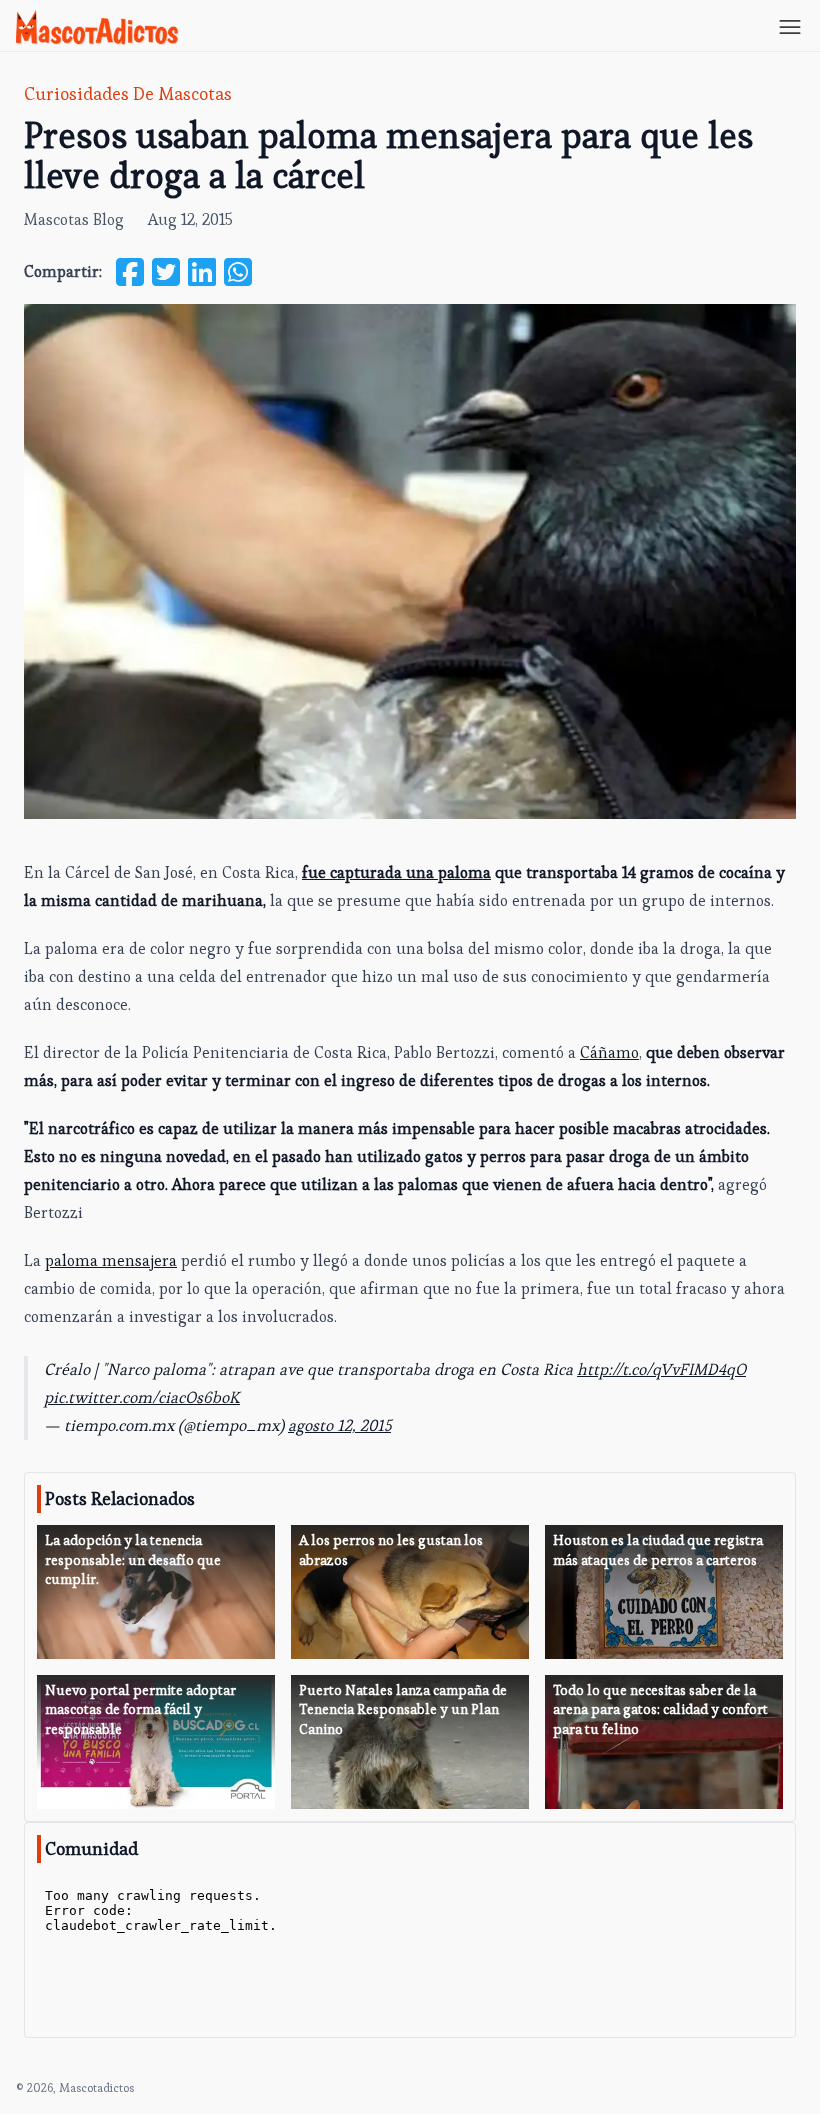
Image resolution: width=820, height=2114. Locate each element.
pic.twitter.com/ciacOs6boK (142, 1397)
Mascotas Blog (74, 219)
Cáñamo (609, 1052)
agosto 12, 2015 (339, 1425)
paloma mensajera (111, 1260)
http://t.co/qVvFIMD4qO (661, 1369)
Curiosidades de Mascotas (128, 93)
